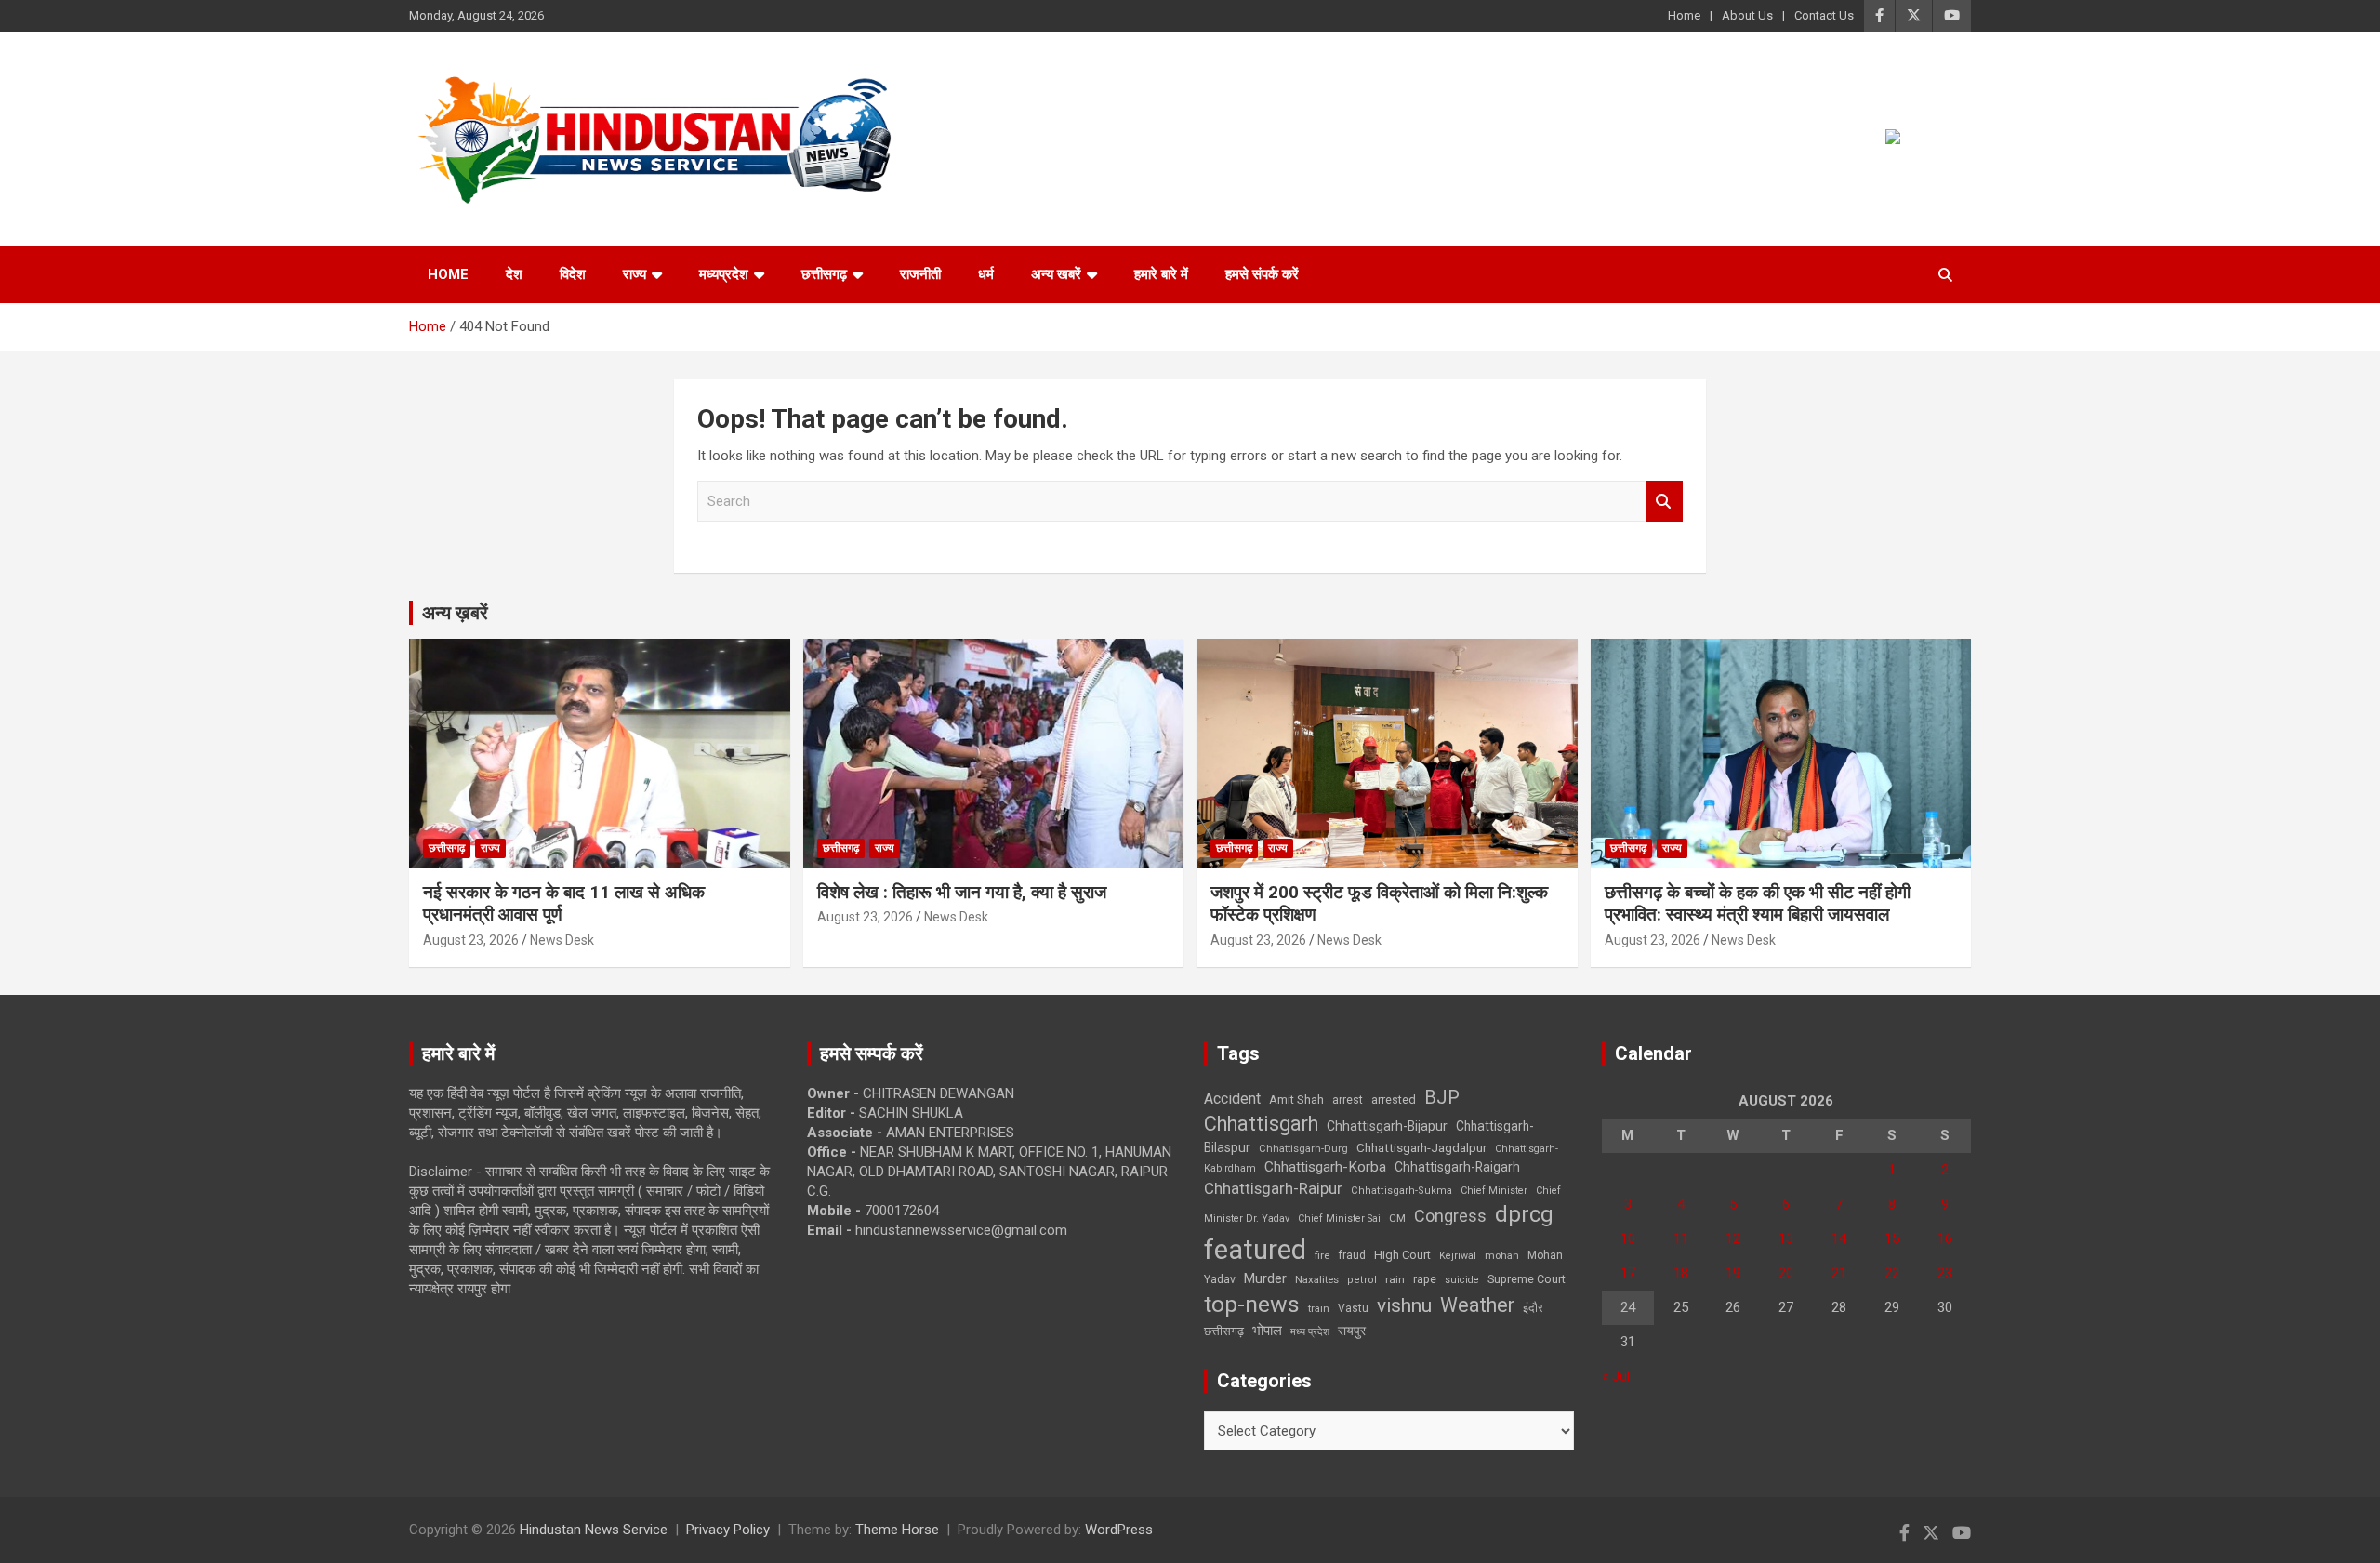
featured (1255, 1250)
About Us (1747, 15)
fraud (1352, 1255)
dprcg (1524, 1214)
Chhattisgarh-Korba (1325, 1167)
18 (1681, 1273)
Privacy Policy (728, 1530)
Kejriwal (1458, 1256)
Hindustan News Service (594, 1530)
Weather (1477, 1305)
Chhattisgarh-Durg (1303, 1148)
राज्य (635, 274)
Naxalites (1317, 1279)
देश (514, 274)
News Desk (562, 940)
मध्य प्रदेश (1310, 1332)
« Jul (1616, 1376)
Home (1684, 15)
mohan (1502, 1256)
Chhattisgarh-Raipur (1273, 1188)
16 (1945, 1238)
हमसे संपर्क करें (1262, 274)
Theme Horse (897, 1530)
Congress (1450, 1216)
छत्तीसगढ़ (824, 274)
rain (1395, 1279)
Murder (1265, 1278)
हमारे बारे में (1161, 274)
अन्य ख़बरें (455, 613)
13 (1786, 1238)
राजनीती (920, 274)
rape (1425, 1279)
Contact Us (1824, 15)
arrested (1394, 1099)
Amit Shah (1296, 1099)
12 (1733, 1238)
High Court (1402, 1255)
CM (1397, 1218)
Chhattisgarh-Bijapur (1387, 1126)
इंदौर (1533, 1308)
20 (1786, 1273)
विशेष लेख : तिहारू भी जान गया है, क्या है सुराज (962, 892)
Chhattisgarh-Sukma (1402, 1191)
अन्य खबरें (1056, 274)
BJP (1442, 1097)
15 (1892, 1238)
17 (1628, 1273)
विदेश (573, 274)
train (1319, 1309)
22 (1892, 1273)
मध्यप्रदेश (724, 274)
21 (1839, 1273)
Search (1664, 502)
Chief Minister (1494, 1191)
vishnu (1404, 1305)
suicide (1462, 1280)
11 (1681, 1238)
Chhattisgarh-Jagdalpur (1421, 1147)
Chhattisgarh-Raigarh (1457, 1167)
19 (1733, 1273)
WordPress (1119, 1530)
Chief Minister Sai (1339, 1219)
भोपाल (1267, 1331)
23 (1945, 1273)
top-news (1252, 1304)
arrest (1348, 1100)
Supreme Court (1527, 1279)
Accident (1232, 1099)
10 (1628, 1238)
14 (1839, 1238)
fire (1322, 1255)
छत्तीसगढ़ (1224, 1331)
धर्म (986, 274)
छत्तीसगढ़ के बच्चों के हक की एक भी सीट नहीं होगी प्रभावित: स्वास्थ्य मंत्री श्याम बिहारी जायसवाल (1758, 904)
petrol (1362, 1280)
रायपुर (1352, 1331)
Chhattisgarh (1261, 1124)
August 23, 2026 (471, 940)
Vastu (1353, 1308)
